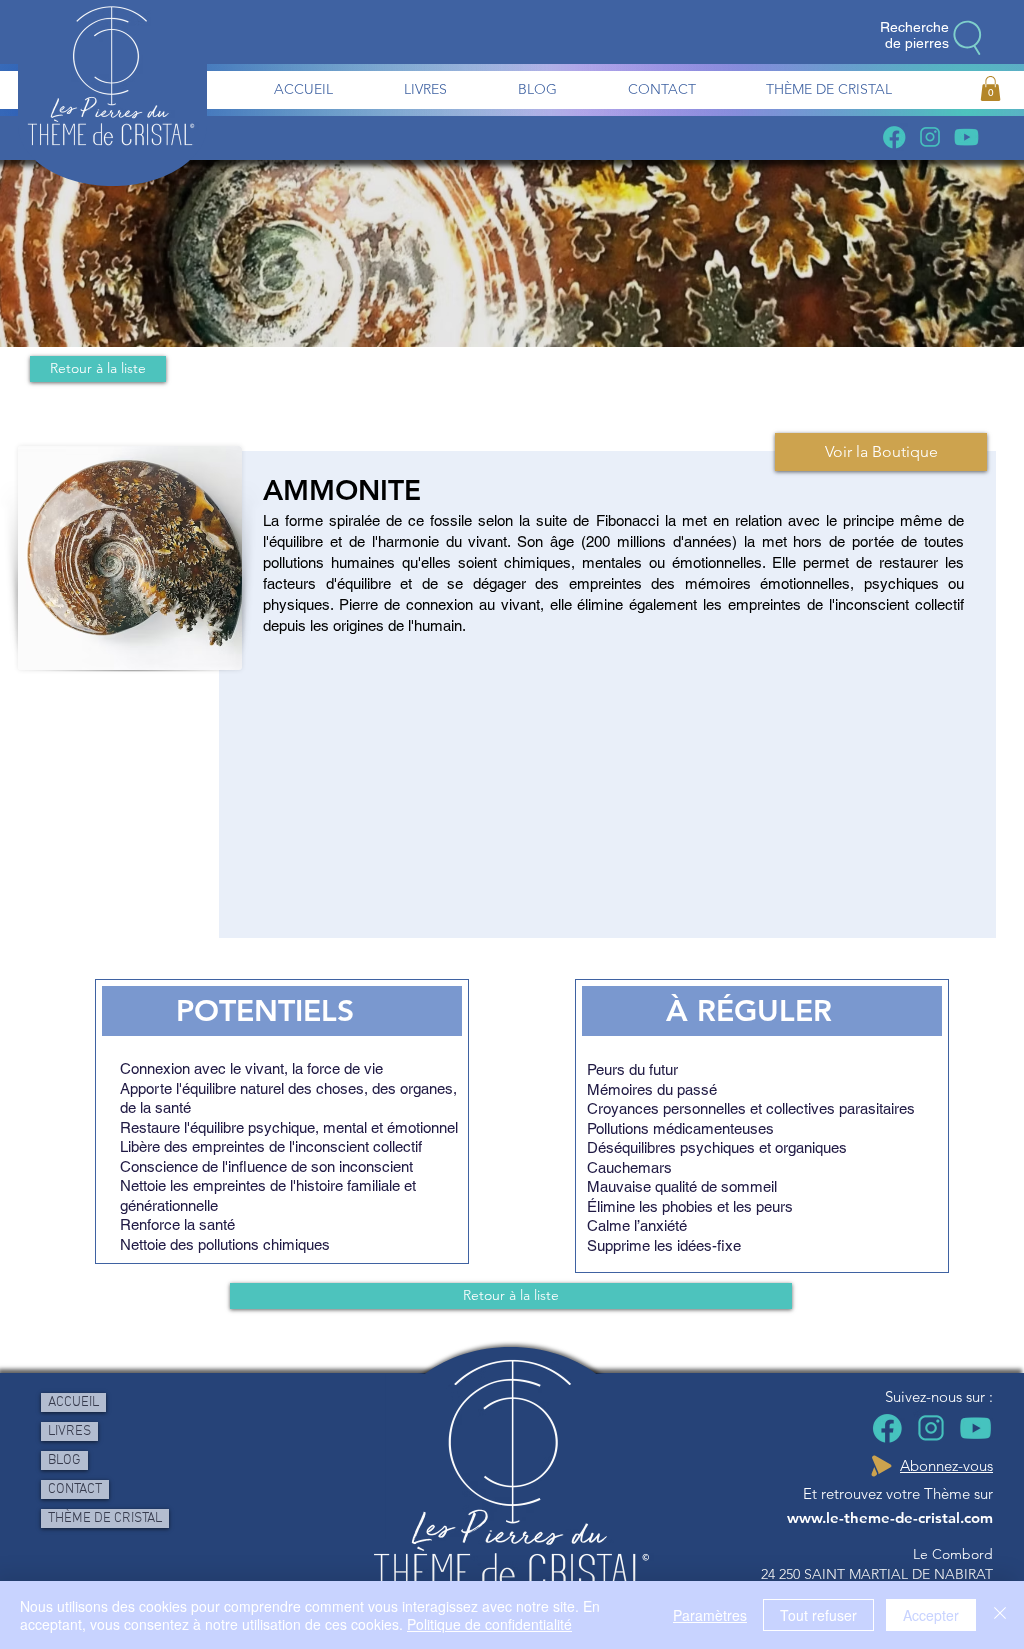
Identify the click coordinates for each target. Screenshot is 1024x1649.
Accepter (931, 1615)
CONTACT (75, 1489)
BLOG (64, 1460)
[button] (990, 88)
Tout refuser (818, 1615)
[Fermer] (1000, 1615)
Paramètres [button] (710, 1615)
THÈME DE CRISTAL (105, 1518)
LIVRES (69, 1431)
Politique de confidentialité (489, 1624)
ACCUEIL (73, 1402)
